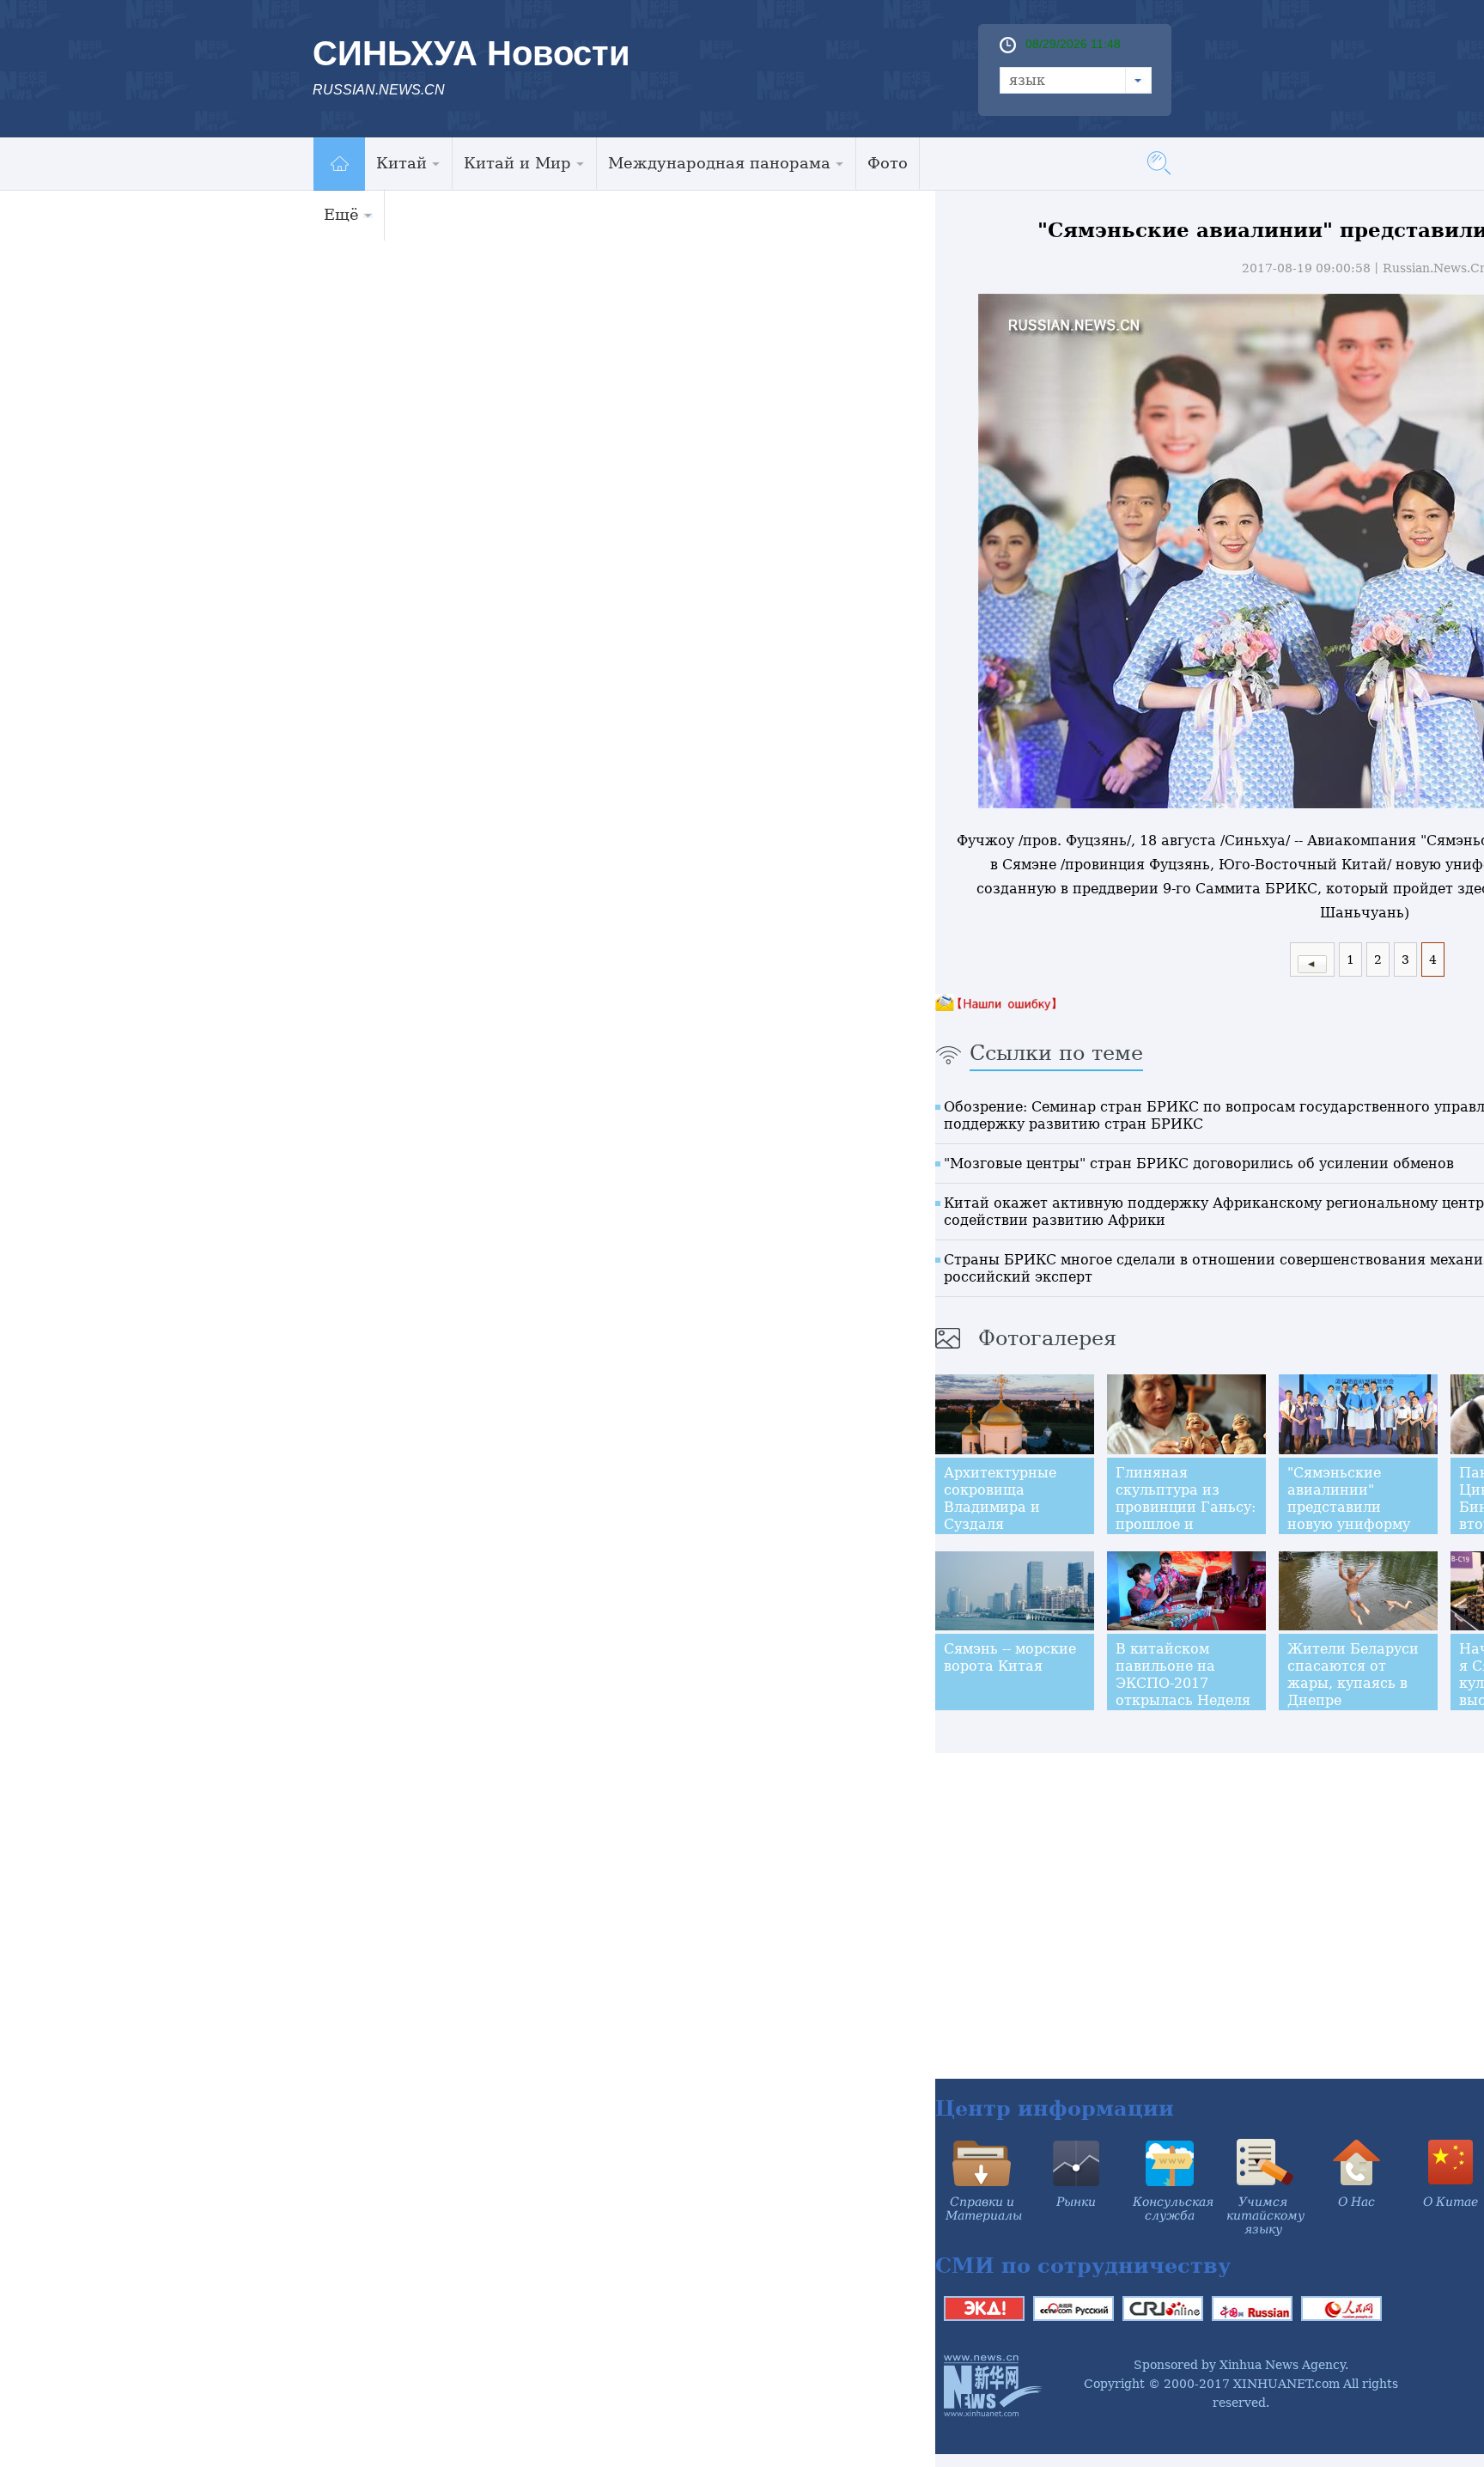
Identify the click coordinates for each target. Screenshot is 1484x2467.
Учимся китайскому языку (1265, 2215)
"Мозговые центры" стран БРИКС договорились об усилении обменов (1199, 1163)
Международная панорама (719, 163)
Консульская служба (1173, 2208)
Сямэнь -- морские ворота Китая (1010, 1657)
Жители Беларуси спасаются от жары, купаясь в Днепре (1353, 1675)
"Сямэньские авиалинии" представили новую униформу (1349, 1498)
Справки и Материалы (984, 2208)
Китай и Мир (517, 163)
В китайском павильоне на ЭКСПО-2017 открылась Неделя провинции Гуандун (1183, 1692)
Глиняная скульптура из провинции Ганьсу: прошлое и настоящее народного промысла (1186, 1524)
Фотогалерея (1047, 1338)
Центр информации (1055, 2108)
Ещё (341, 214)
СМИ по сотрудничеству (1083, 2266)
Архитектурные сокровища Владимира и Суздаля (1000, 1498)
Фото (888, 163)
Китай (401, 163)
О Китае (1451, 2202)
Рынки (1076, 2202)
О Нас (1356, 2202)
